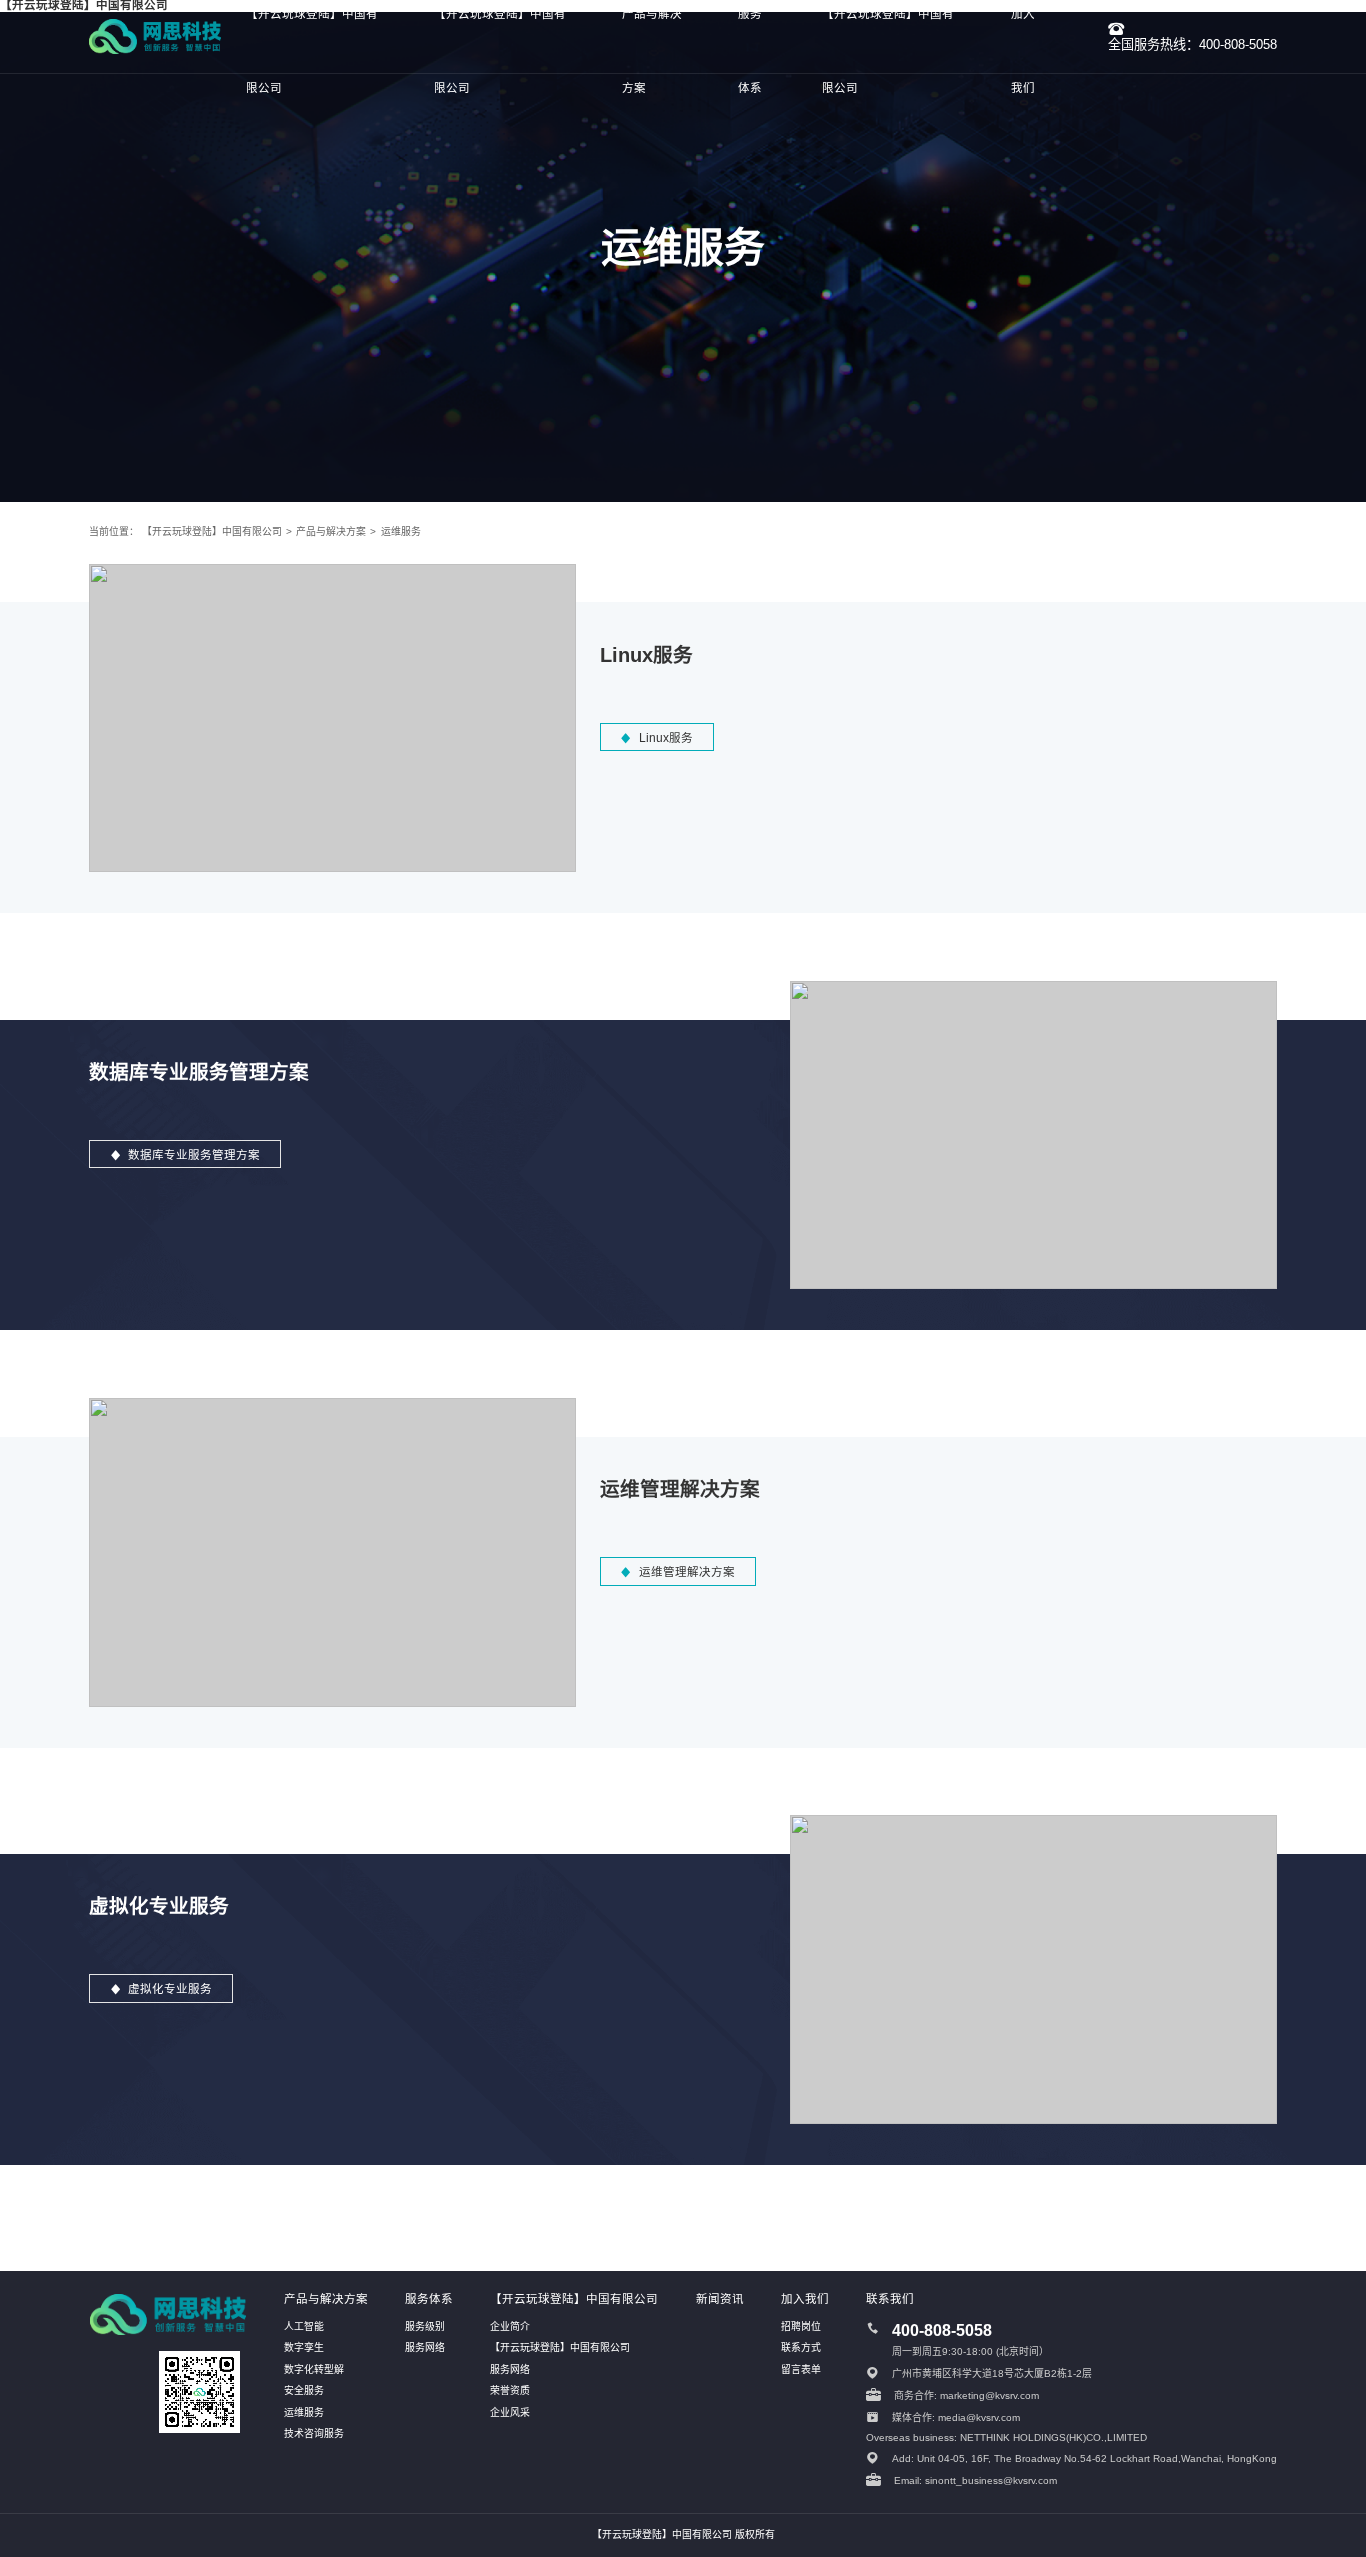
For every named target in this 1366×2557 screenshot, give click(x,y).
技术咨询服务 (314, 2433)
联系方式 (801, 2347)
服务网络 (425, 2347)
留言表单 (801, 2369)
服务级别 (425, 2326)
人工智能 (304, 2326)
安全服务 (304, 2390)
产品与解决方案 (331, 531)
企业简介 (510, 2326)
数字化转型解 (314, 2369)
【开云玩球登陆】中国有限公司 (212, 531)
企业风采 (510, 2412)
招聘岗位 (801, 2326)
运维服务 (400, 531)
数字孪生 (304, 2347)
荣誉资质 (510, 2390)
